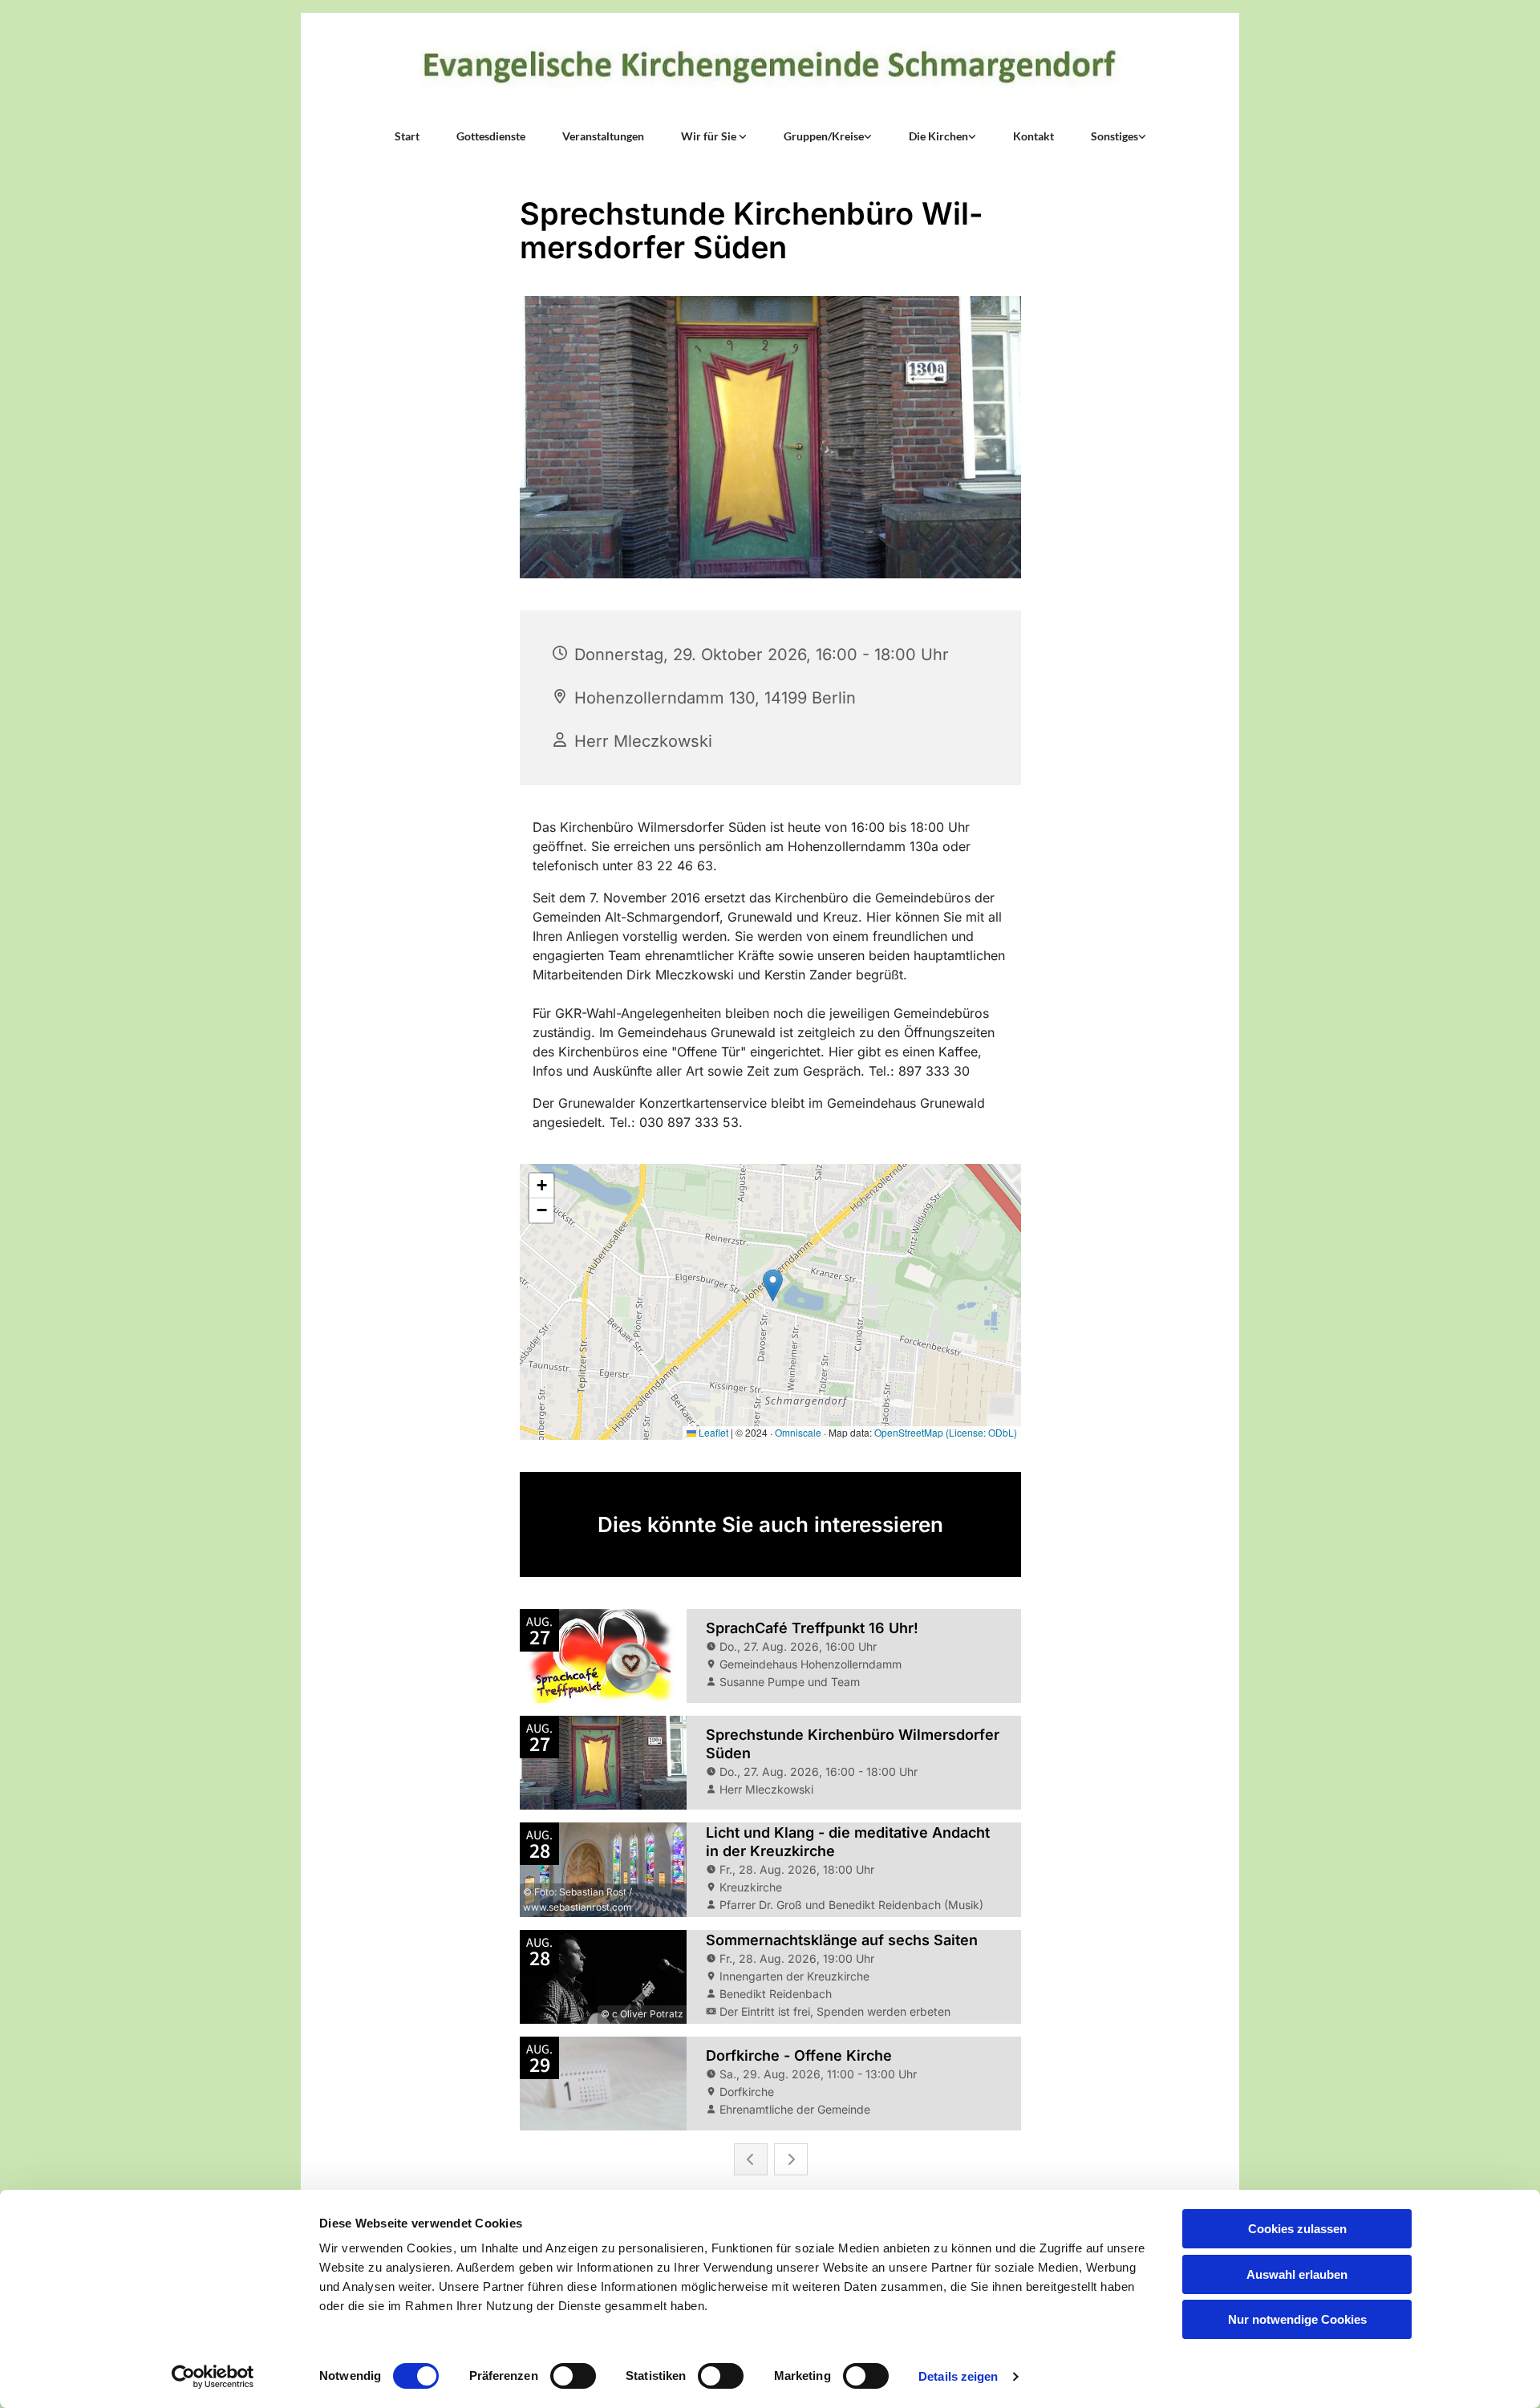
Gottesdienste (491, 136)
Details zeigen (958, 2376)
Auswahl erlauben (1297, 2274)
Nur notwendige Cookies (1297, 2319)
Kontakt (1033, 136)
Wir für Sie (710, 136)
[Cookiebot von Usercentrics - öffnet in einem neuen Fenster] (213, 2377)
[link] (714, 136)
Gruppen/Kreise (824, 136)
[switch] (573, 2376)
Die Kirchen (938, 136)
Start (407, 136)
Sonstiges (1114, 136)
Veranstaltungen (603, 136)
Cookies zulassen (1297, 2229)
